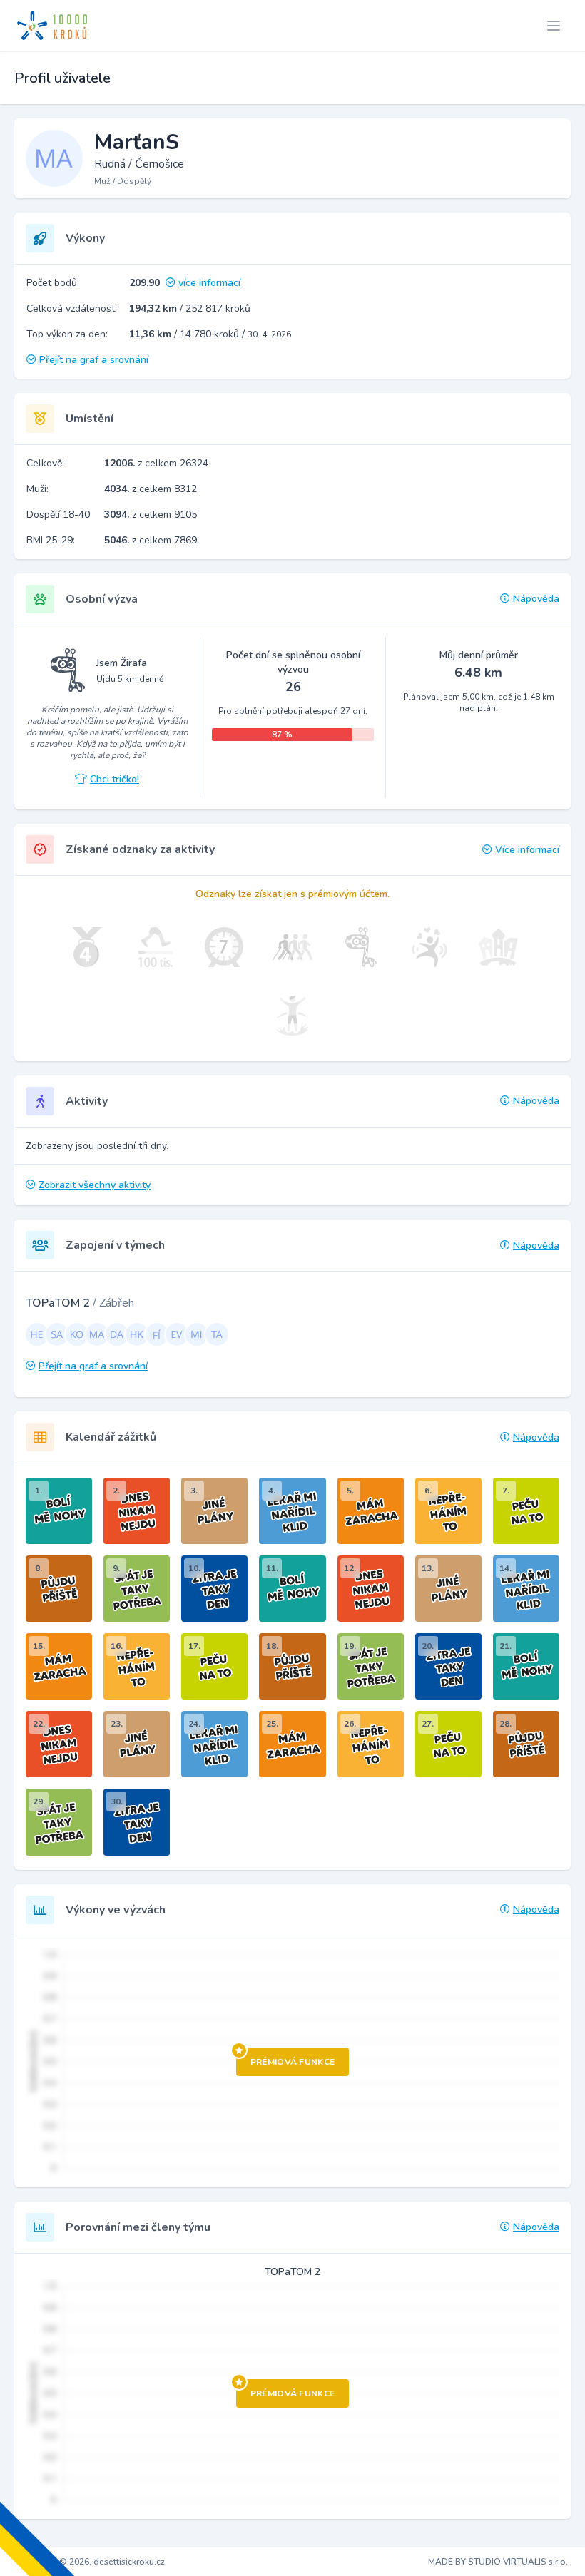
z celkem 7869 (151, 540)
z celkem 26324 (156, 463)
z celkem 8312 (151, 489)
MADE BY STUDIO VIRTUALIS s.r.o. (498, 2562)
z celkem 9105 (151, 515)
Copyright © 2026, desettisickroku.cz (91, 2562)
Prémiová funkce (293, 2062)
